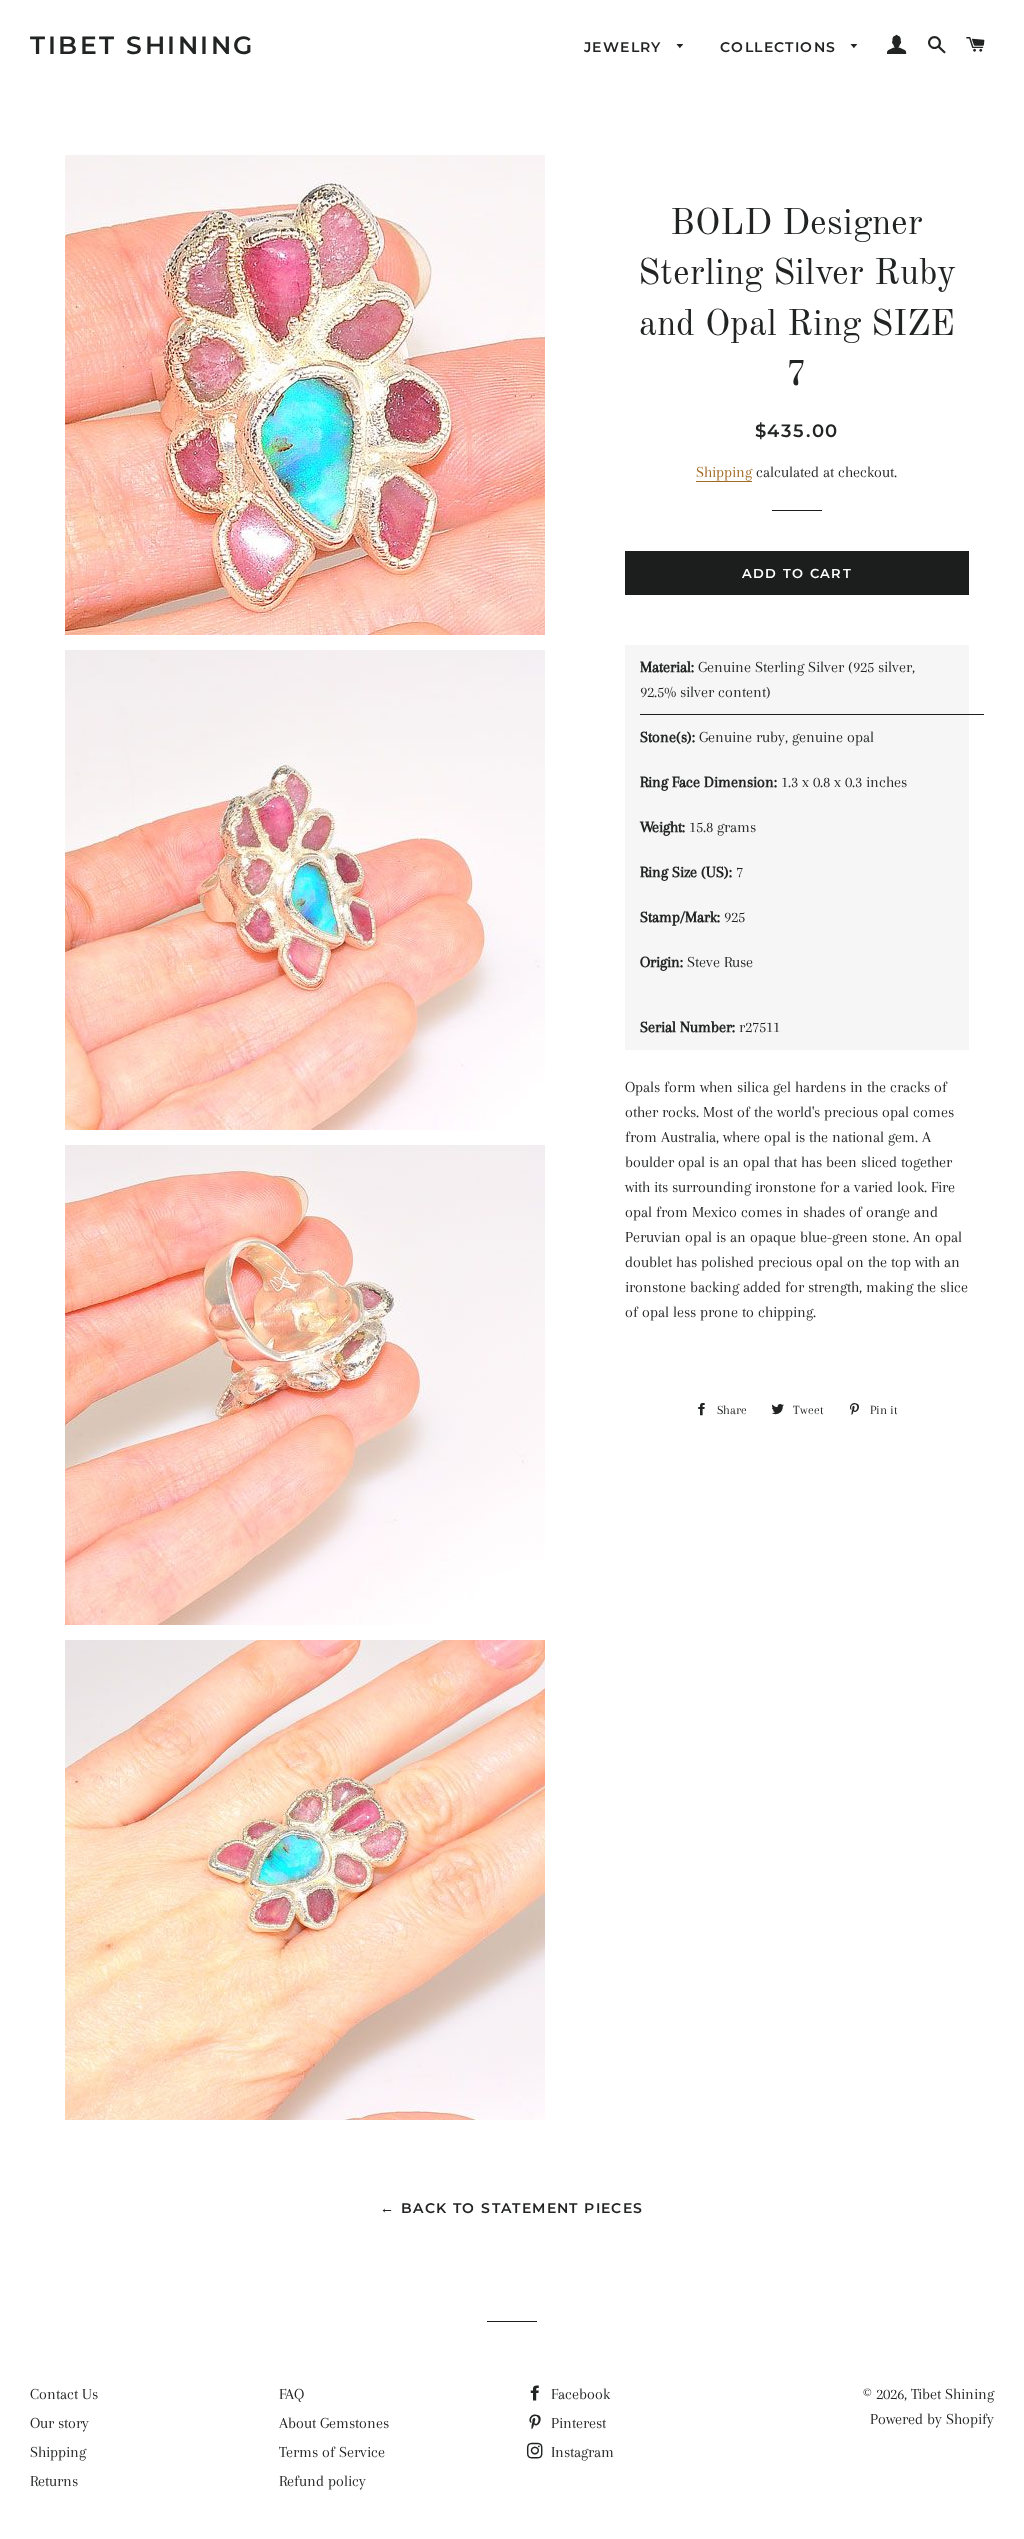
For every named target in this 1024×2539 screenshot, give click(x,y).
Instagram (580, 2452)
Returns (54, 2481)
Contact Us (64, 2394)
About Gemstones (334, 2423)
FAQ (291, 2394)
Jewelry (625, 47)
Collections (781, 47)
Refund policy (322, 2481)
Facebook (578, 2394)
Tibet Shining (142, 45)
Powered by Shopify (932, 2419)
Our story (59, 2423)
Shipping (724, 472)
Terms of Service (332, 2452)
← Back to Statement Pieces (511, 2208)
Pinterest (576, 2423)
